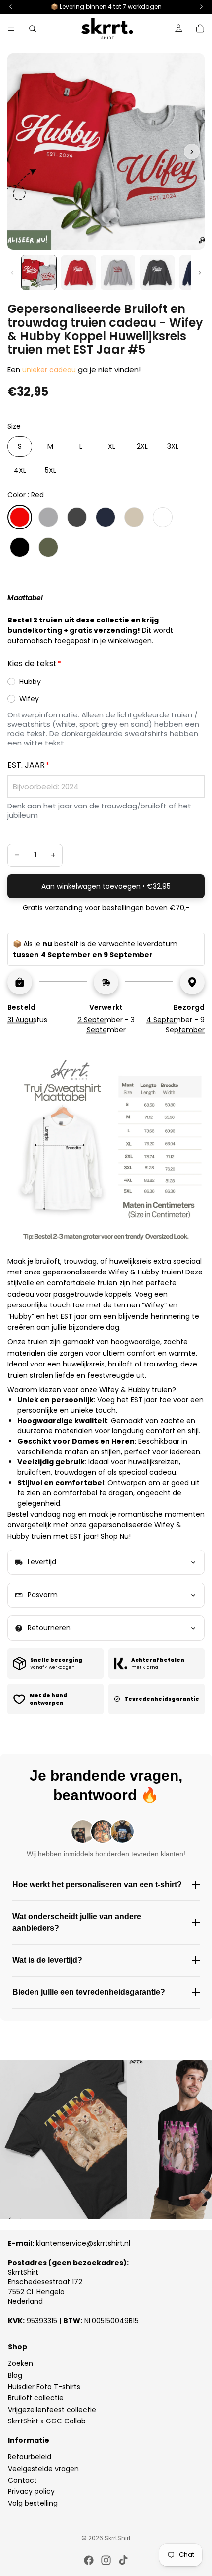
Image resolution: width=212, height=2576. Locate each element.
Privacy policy (31, 2492)
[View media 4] (157, 273)
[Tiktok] (123, 2560)
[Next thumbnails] (200, 273)
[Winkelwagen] (200, 29)
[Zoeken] (33, 29)
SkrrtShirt (118, 2538)
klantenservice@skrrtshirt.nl (83, 2243)
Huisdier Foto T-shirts (44, 2387)
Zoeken (20, 2364)
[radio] (20, 447)
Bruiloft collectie (36, 2398)
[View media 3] (118, 273)
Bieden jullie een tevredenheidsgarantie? (89, 1992)
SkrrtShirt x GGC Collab (47, 2421)
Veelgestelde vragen (43, 2469)
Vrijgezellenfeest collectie (52, 2410)
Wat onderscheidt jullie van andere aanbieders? (77, 1922)
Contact (22, 2480)
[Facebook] (89, 2560)
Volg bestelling (33, 2503)
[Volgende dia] (193, 2140)
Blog (15, 2375)
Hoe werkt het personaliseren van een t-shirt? (97, 1884)
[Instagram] (106, 2560)
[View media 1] (39, 273)
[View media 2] (78, 273)
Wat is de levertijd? (47, 1960)
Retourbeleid (30, 2457)
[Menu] (11, 29)
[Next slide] (192, 152)
